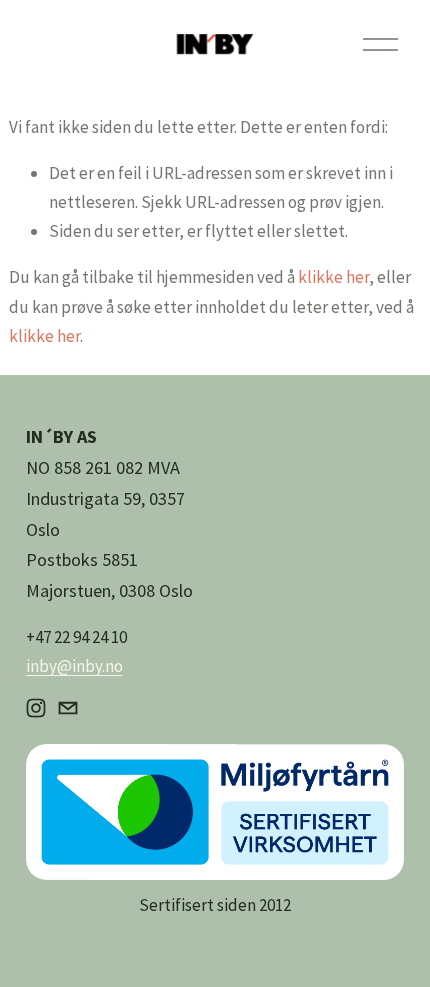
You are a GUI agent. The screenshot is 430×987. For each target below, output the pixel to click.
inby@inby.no (74, 666)
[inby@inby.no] (68, 708)
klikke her (333, 277)
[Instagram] (36, 708)
